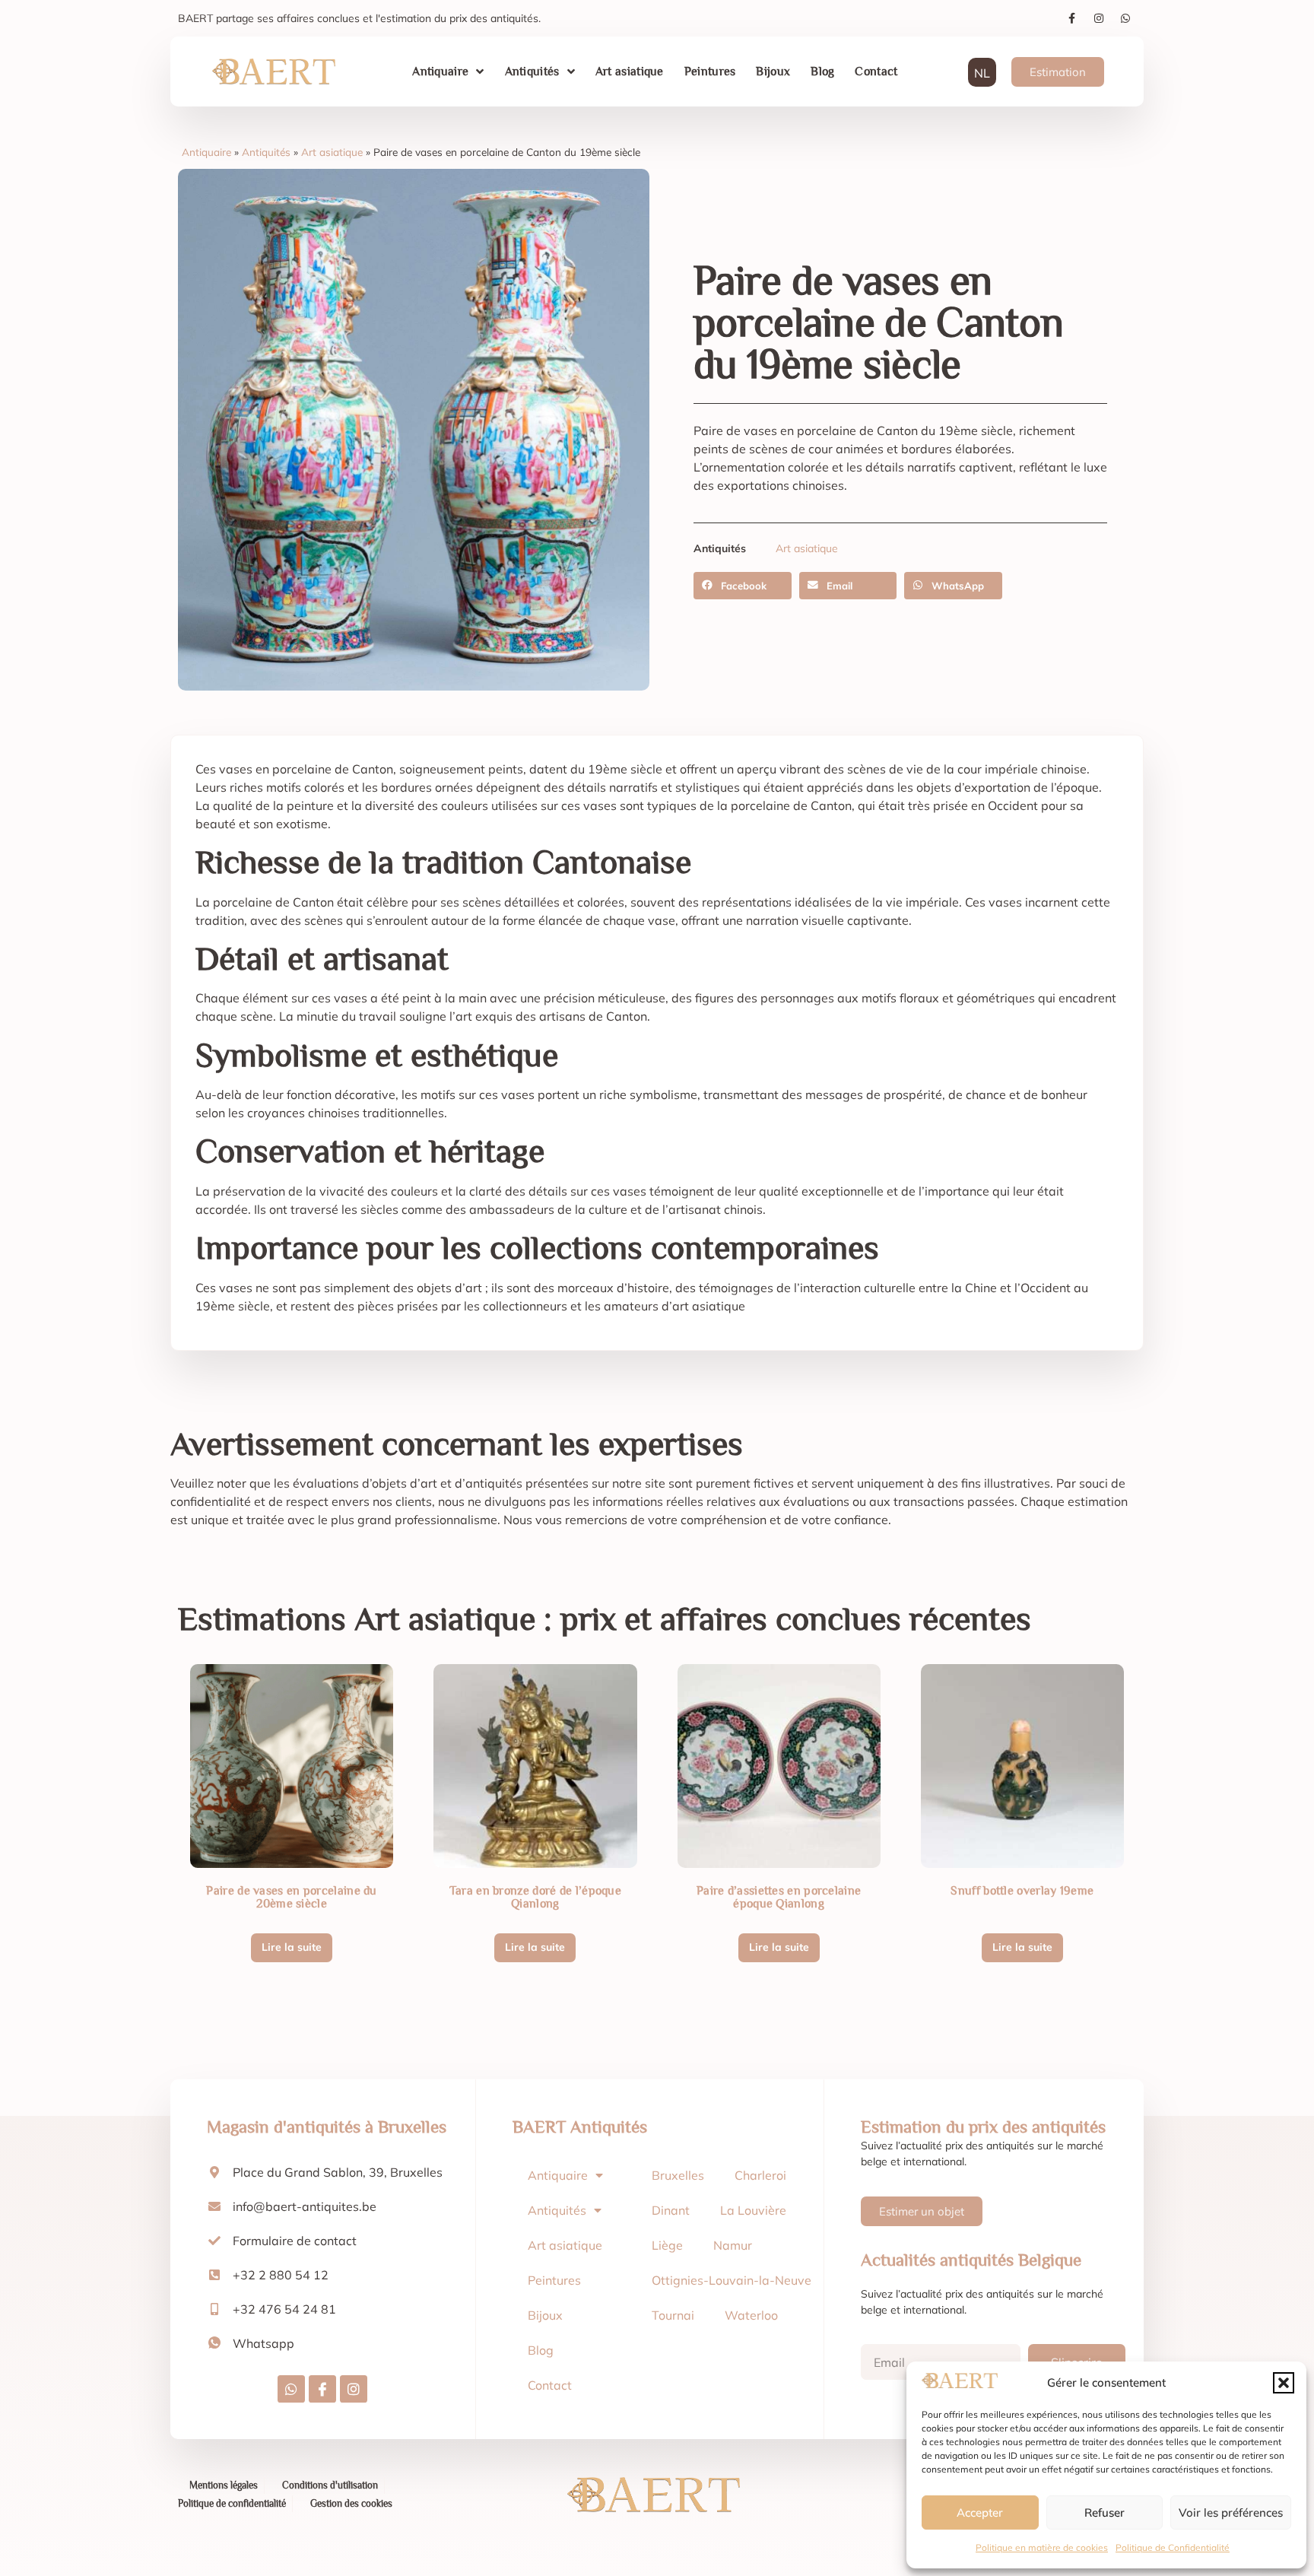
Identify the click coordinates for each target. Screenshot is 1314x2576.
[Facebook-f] (1072, 18)
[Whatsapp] (1125, 18)
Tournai (673, 2315)
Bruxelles (678, 2175)
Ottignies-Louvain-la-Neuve (732, 2280)
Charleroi (760, 2175)
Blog (822, 71)
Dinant (671, 2210)
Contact (876, 71)
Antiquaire (440, 71)
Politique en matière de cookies (1042, 2547)
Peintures (710, 71)
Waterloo (751, 2315)
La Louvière (753, 2210)
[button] (1284, 2383)
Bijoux (773, 71)
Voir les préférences (1231, 2512)
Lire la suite (292, 1947)
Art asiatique (630, 71)
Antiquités (532, 71)
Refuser (1105, 2512)
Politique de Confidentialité (1173, 2547)
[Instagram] (1099, 18)
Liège (667, 2245)
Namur (733, 2245)
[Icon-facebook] (322, 2389)
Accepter (980, 2512)
